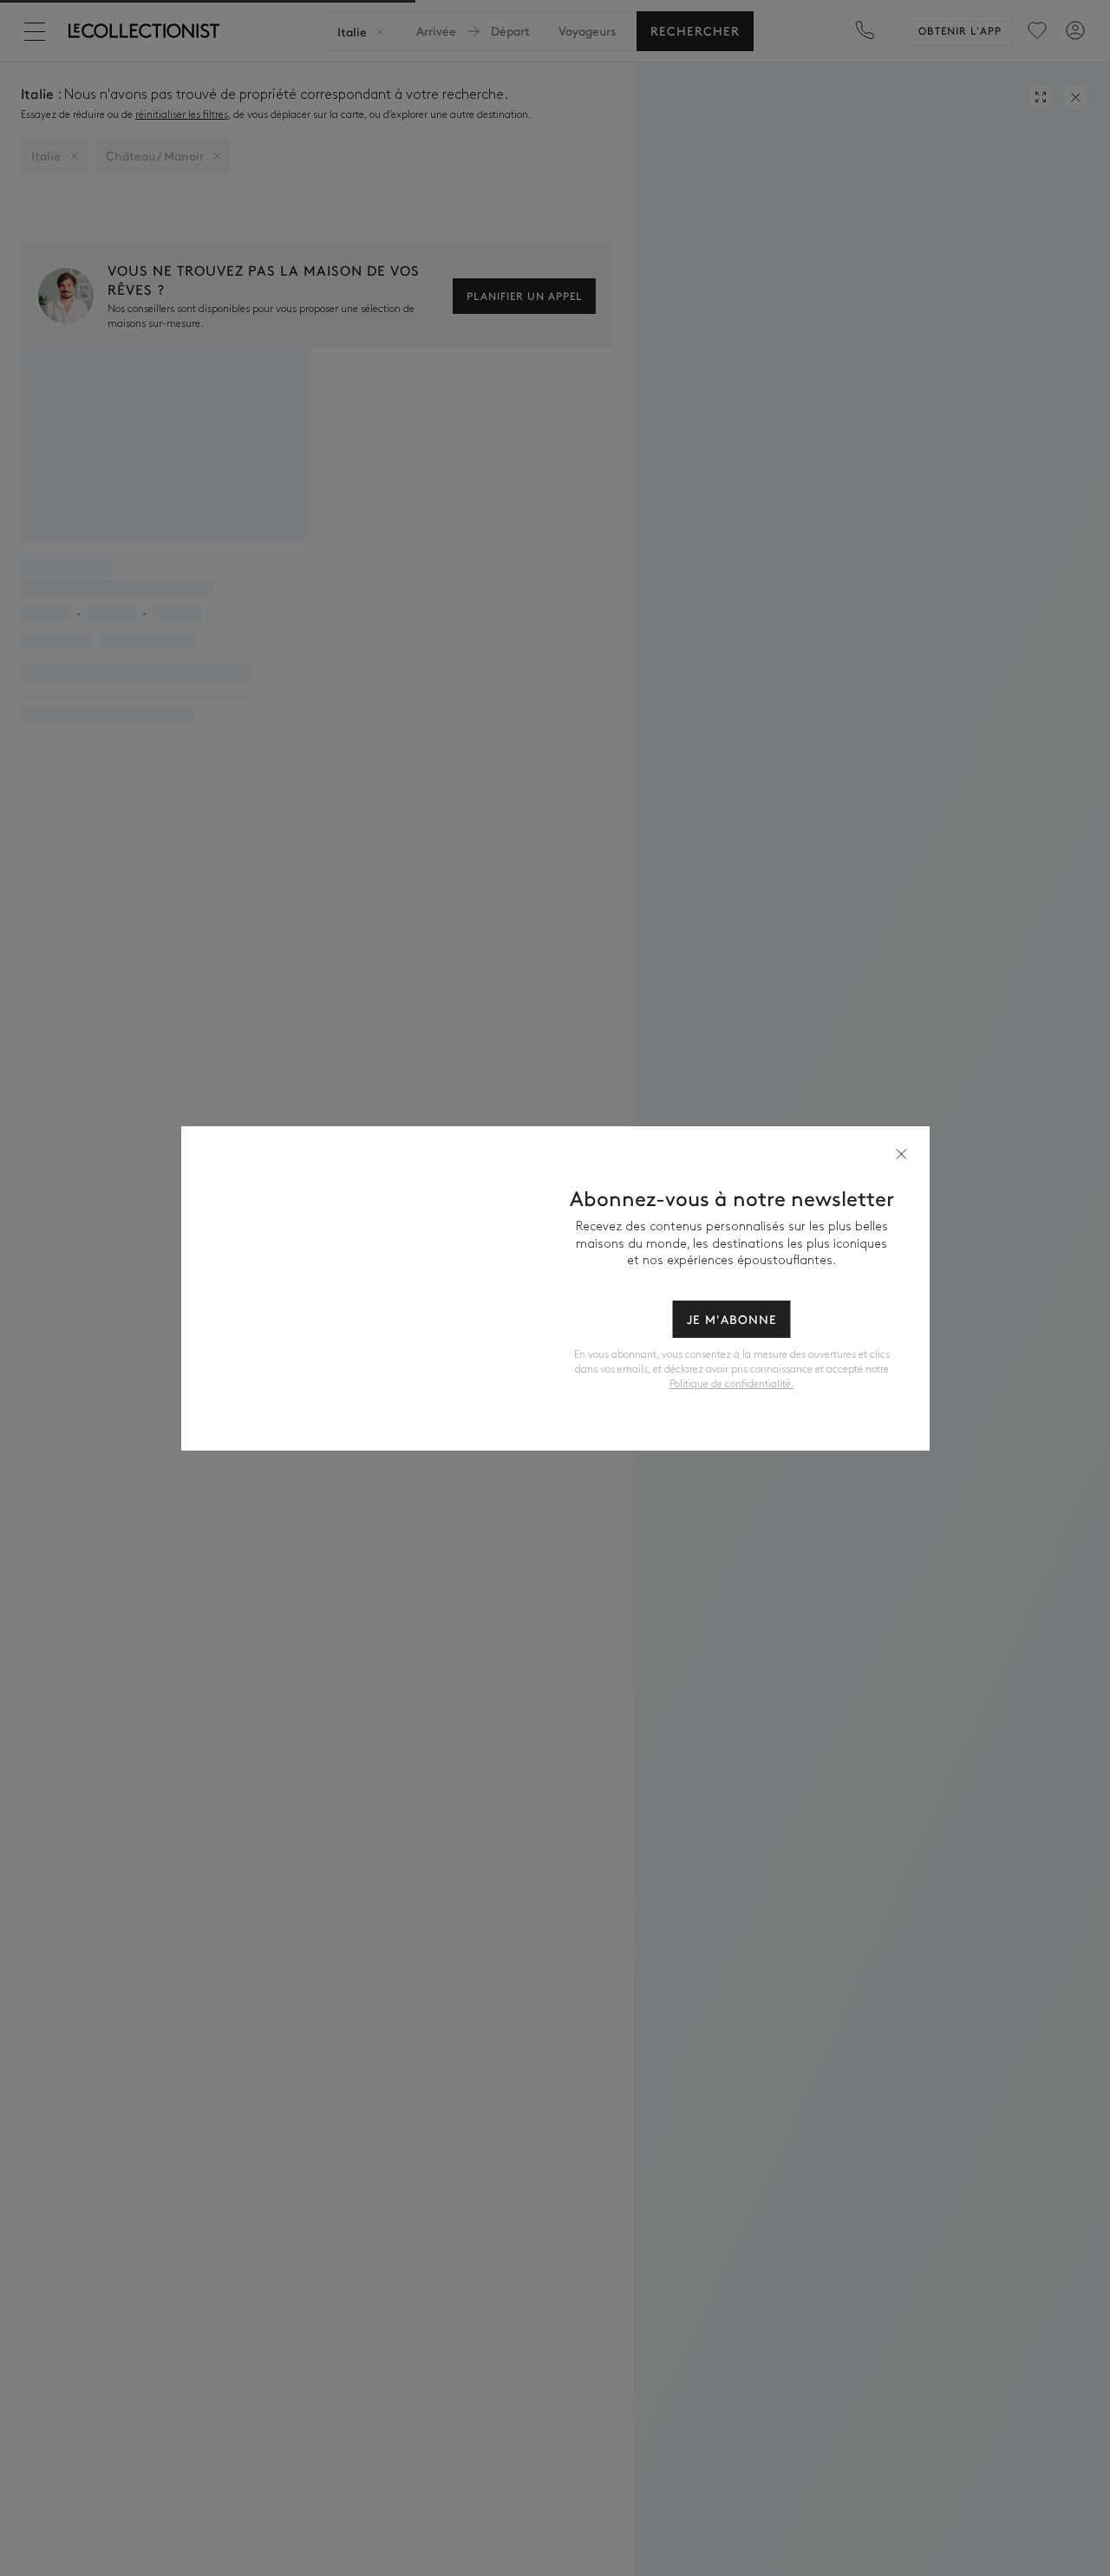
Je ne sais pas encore (555, 1437)
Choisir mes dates (555, 1395)
